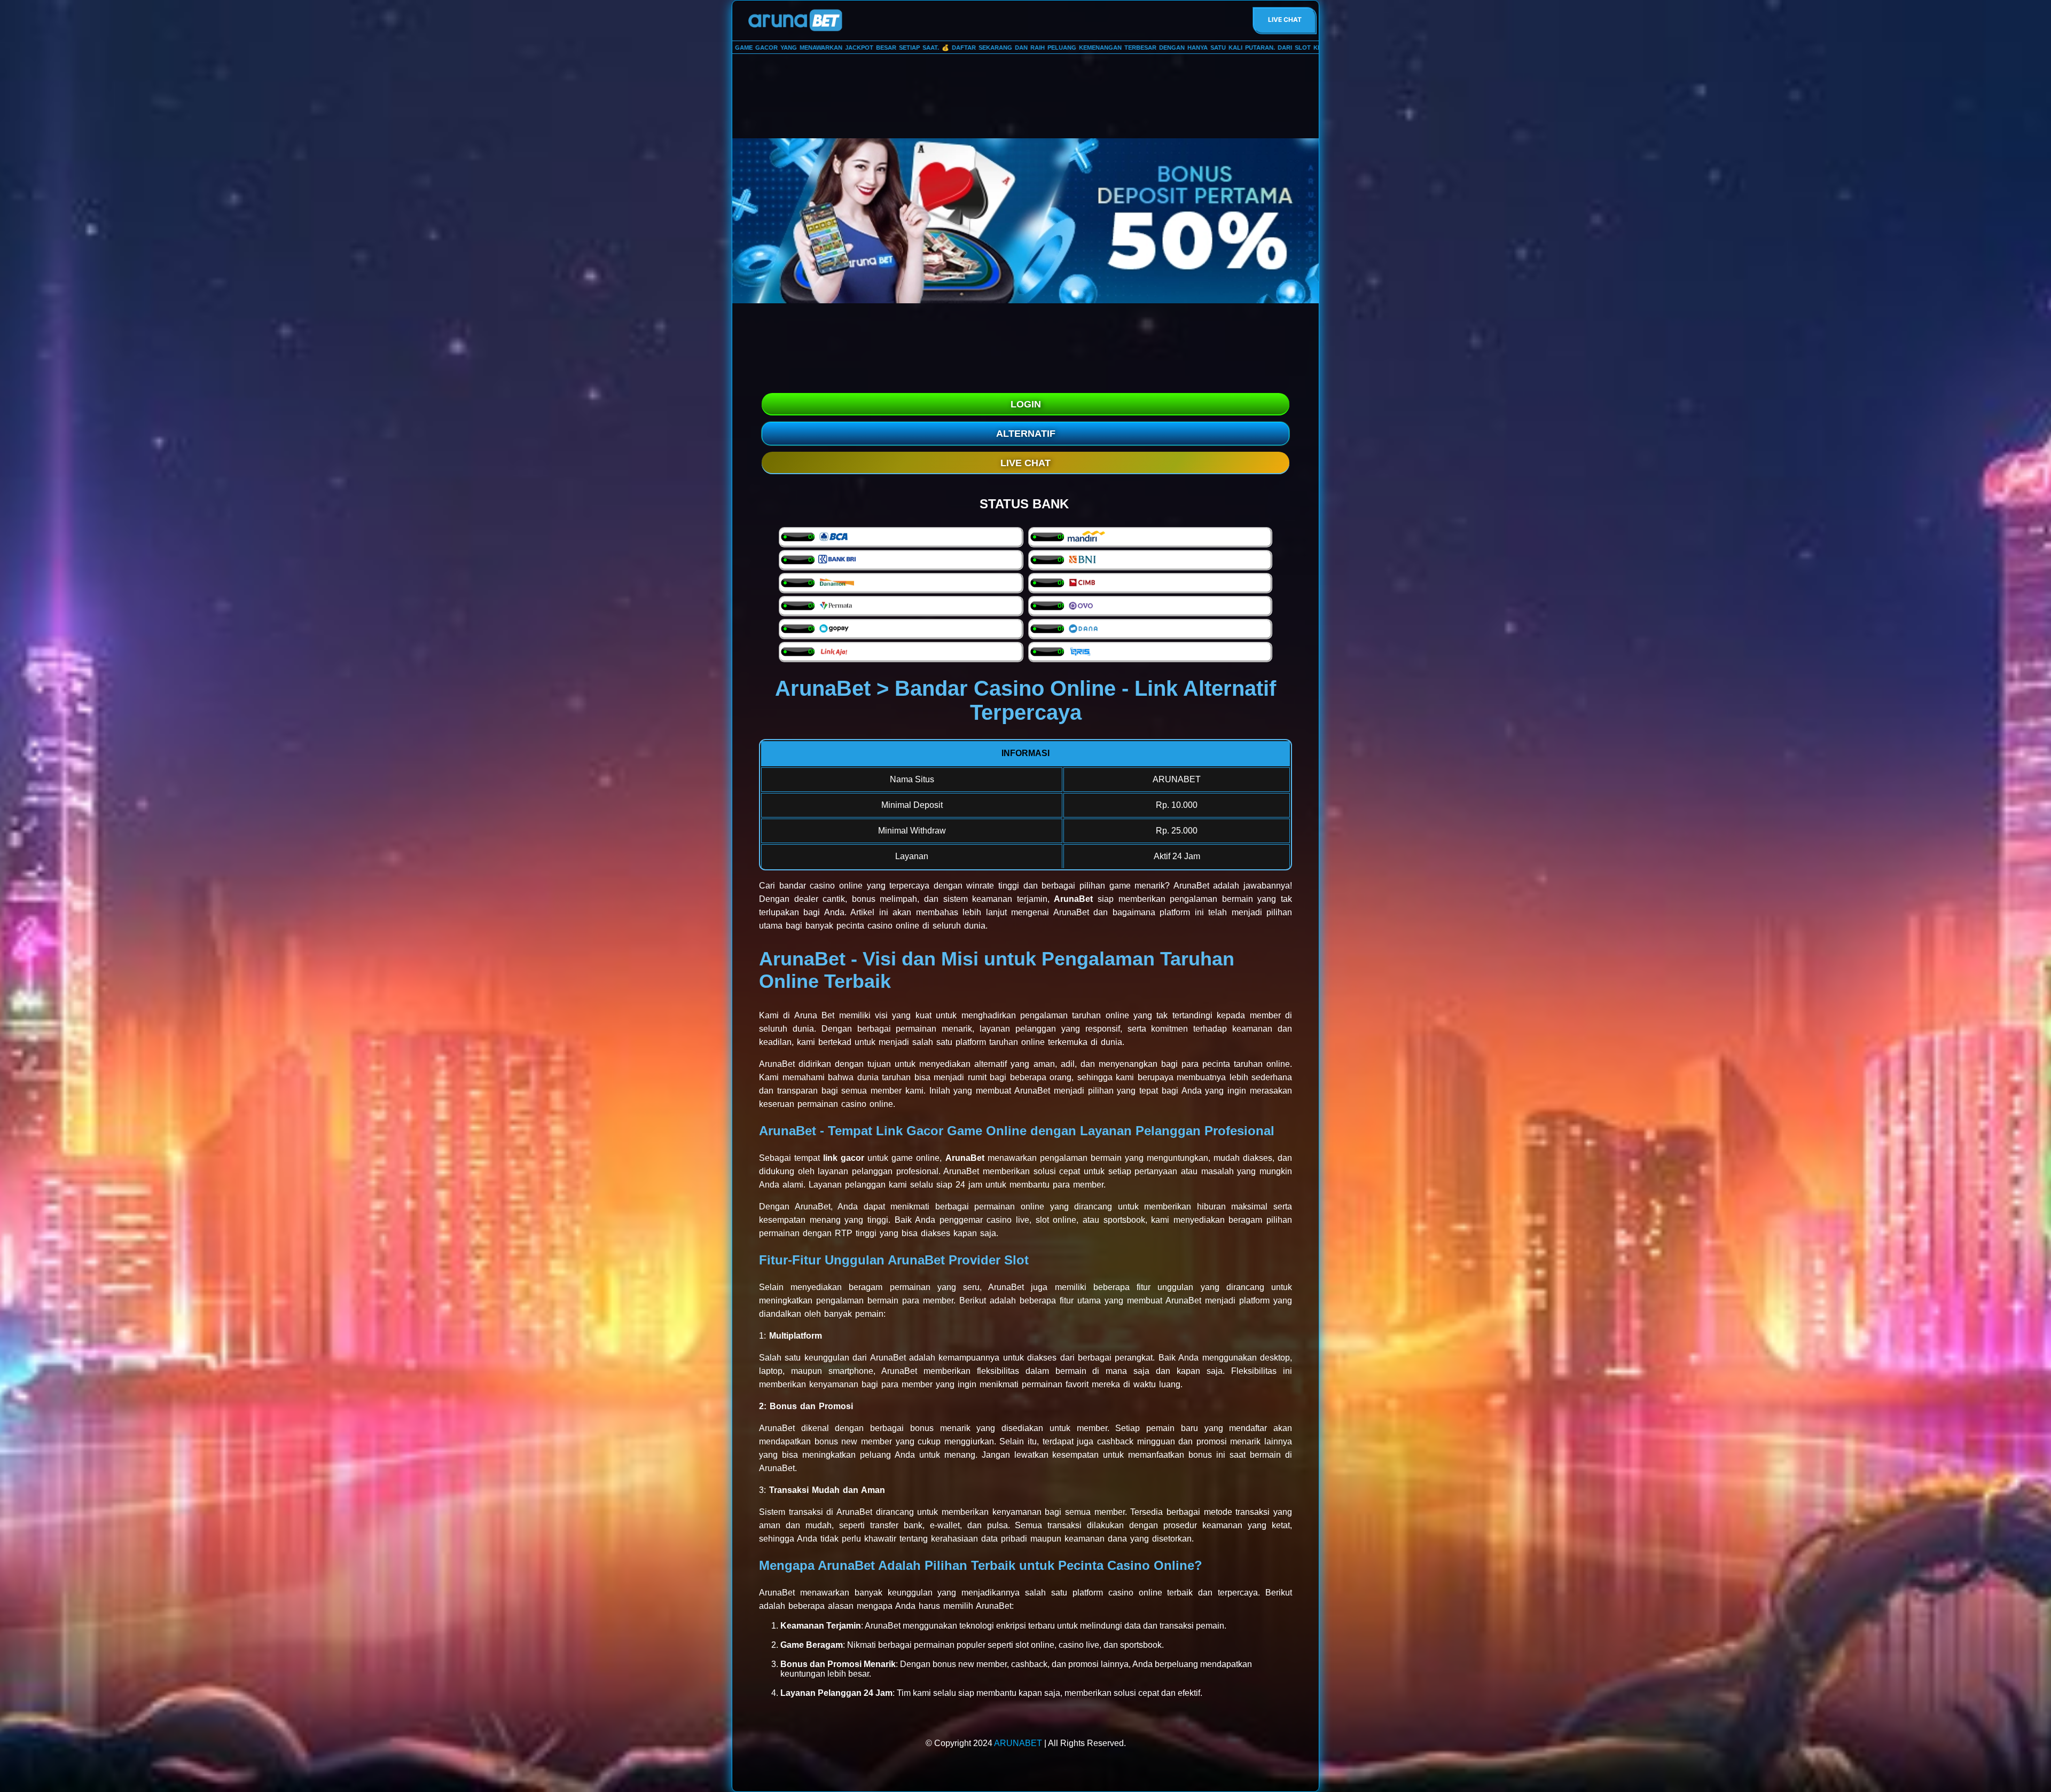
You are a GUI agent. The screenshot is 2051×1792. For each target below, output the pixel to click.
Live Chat (1285, 19)
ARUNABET (1018, 1743)
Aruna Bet (814, 1015)
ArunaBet (1191, 886)
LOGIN (1026, 404)
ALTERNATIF (1026, 434)
